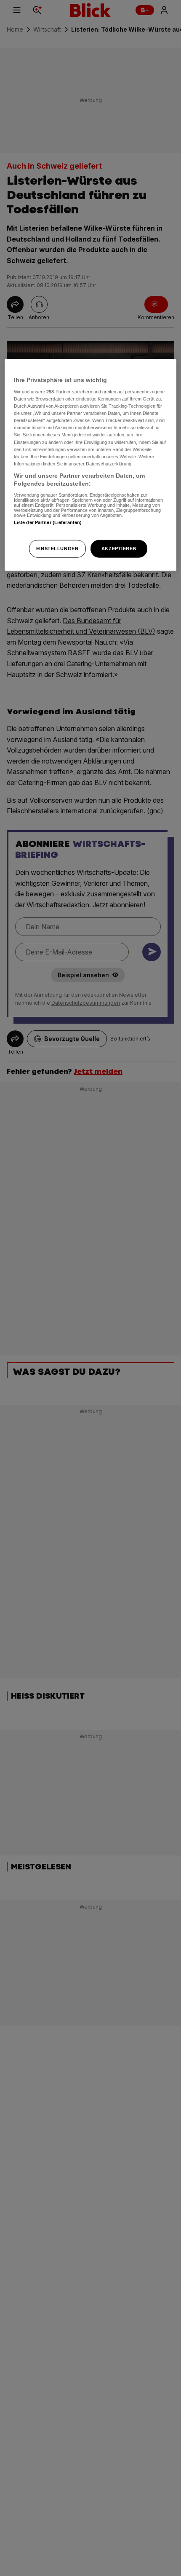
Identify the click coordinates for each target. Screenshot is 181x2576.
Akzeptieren (119, 549)
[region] (91, 465)
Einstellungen (57, 549)
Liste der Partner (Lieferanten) (48, 522)
